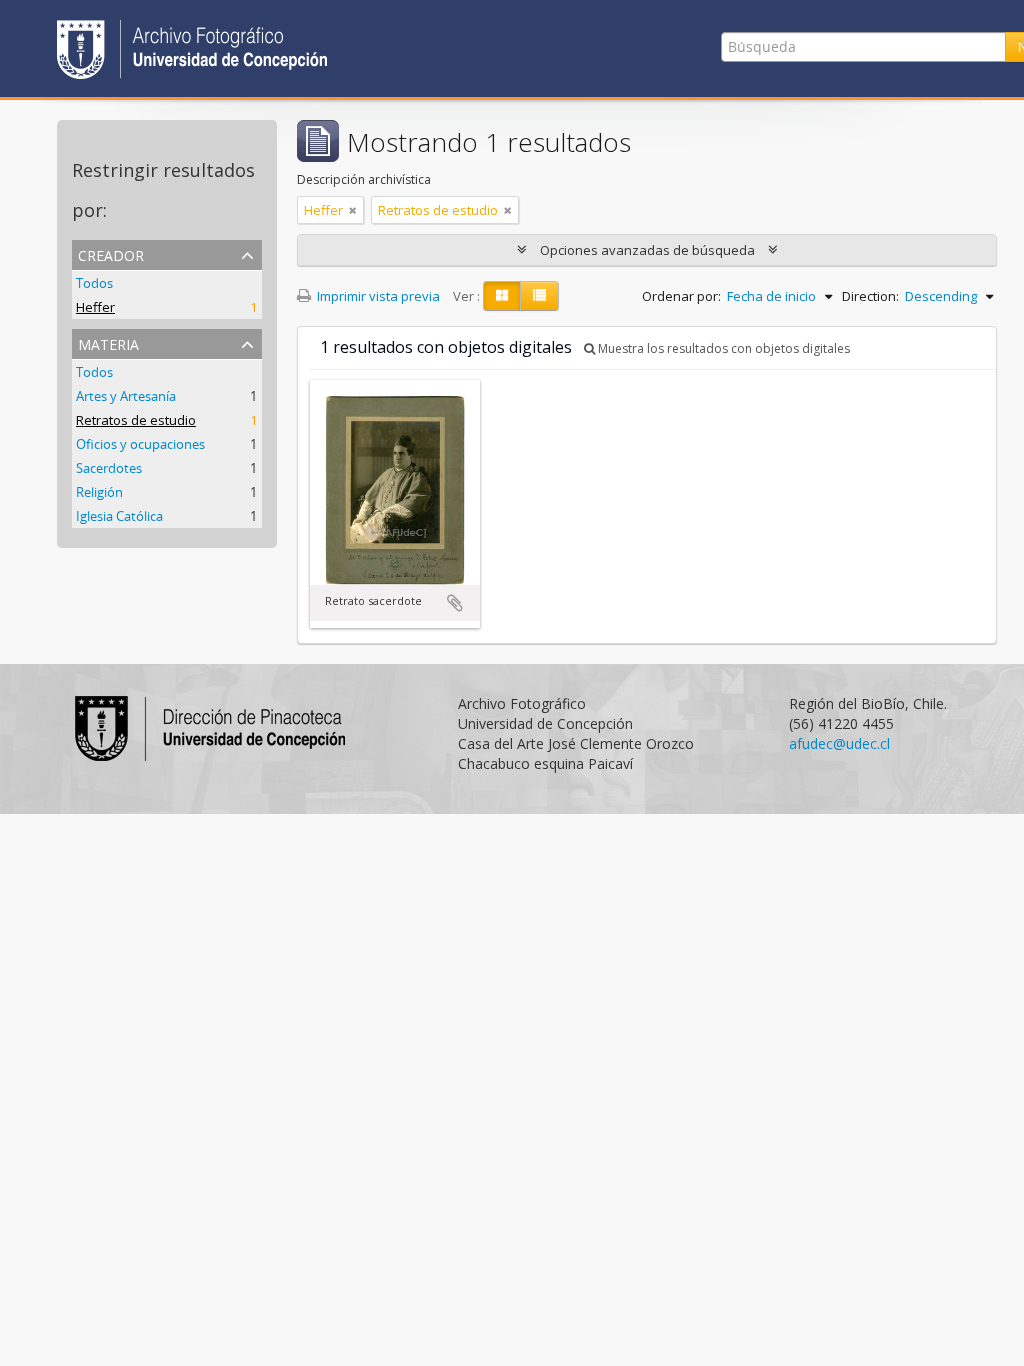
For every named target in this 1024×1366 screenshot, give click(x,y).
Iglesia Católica (119, 516)
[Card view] (502, 296)
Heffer (95, 307)
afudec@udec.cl (839, 743)
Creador (111, 253)
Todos (94, 283)
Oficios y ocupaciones (140, 444)
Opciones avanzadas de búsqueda (647, 250)
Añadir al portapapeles (455, 603)
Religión (99, 492)
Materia (108, 342)
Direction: (870, 296)
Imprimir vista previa (377, 296)
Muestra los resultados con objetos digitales (722, 348)
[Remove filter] (353, 210)
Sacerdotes (109, 468)
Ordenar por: (681, 296)
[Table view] (539, 296)
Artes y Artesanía (126, 396)
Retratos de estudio (136, 420)
